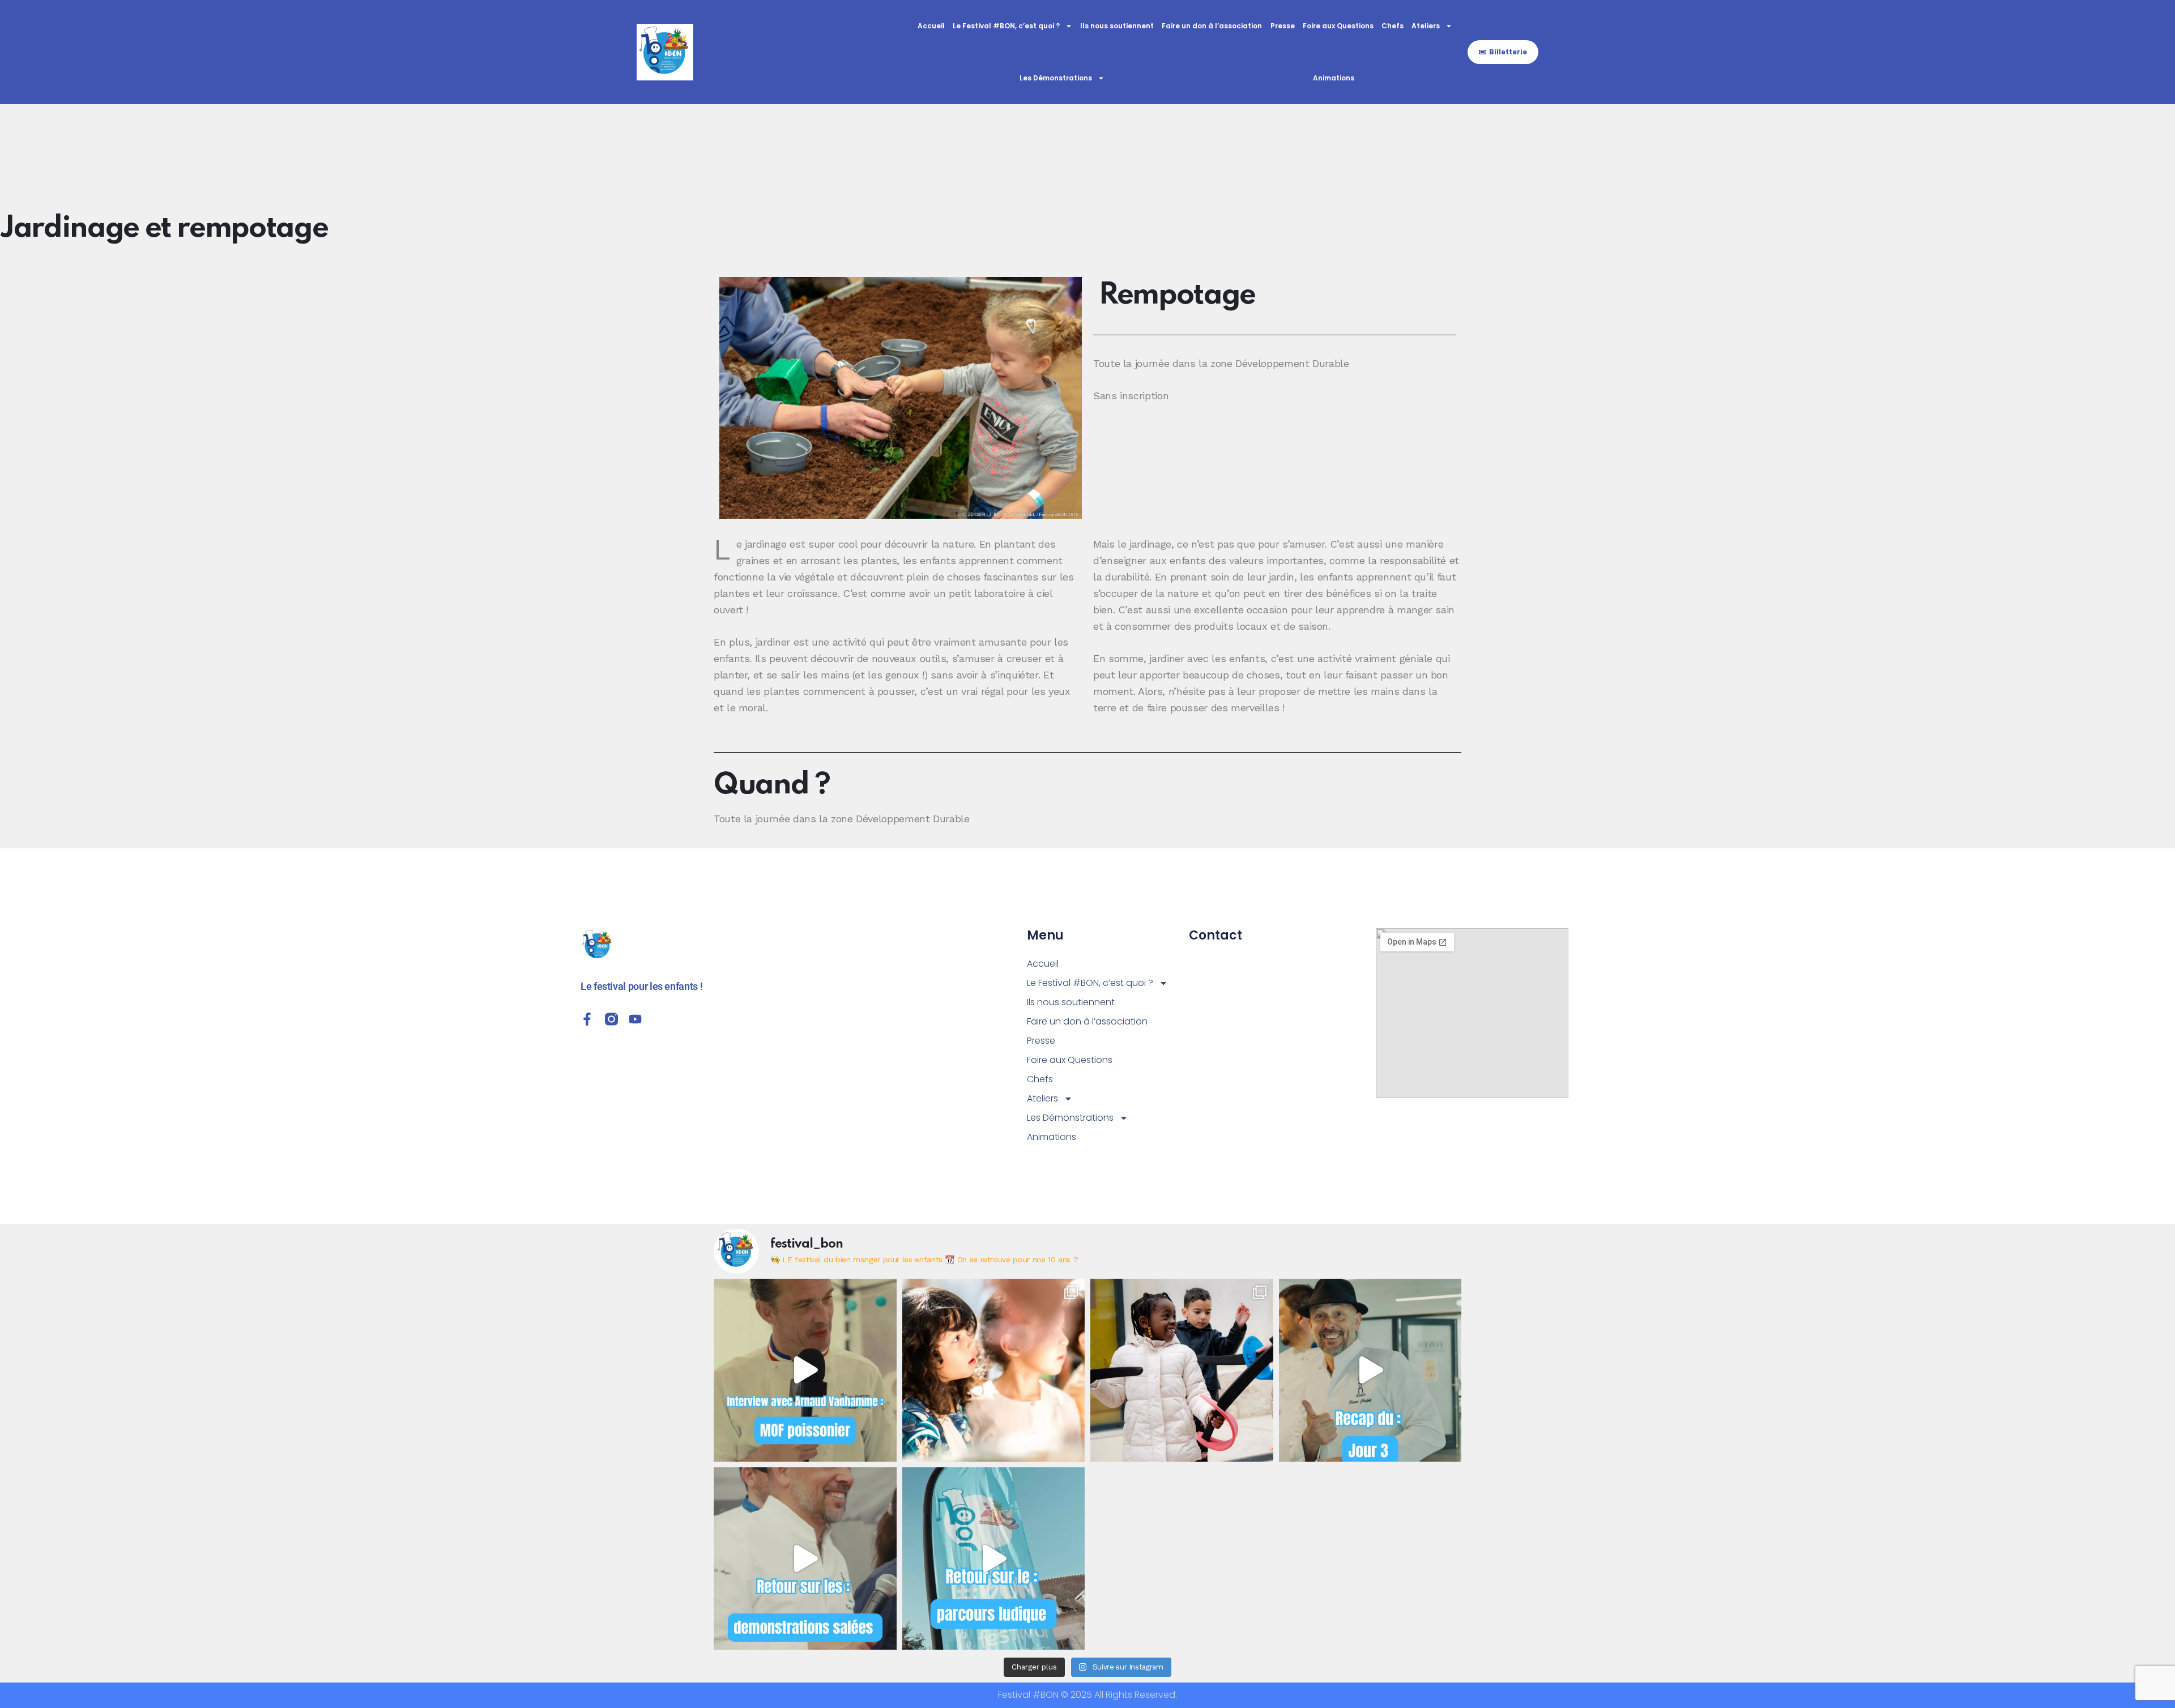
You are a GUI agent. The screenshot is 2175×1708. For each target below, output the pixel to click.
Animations (1334, 78)
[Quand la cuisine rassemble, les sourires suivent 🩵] (1182, 1370)
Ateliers (1426, 26)
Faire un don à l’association (1212, 26)
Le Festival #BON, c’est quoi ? (1006, 26)
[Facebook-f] (587, 1019)
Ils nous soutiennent (1117, 26)
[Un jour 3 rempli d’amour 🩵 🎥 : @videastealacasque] (1370, 1370)
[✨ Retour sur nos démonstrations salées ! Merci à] (805, 1559)
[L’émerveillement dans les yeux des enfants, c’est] (994, 1370)
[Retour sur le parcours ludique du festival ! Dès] (994, 1559)
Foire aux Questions (1338, 26)
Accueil (931, 26)
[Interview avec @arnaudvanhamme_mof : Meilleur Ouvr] (805, 1370)
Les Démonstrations (1056, 78)
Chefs (1393, 26)
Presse (1283, 26)
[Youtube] (635, 1019)
